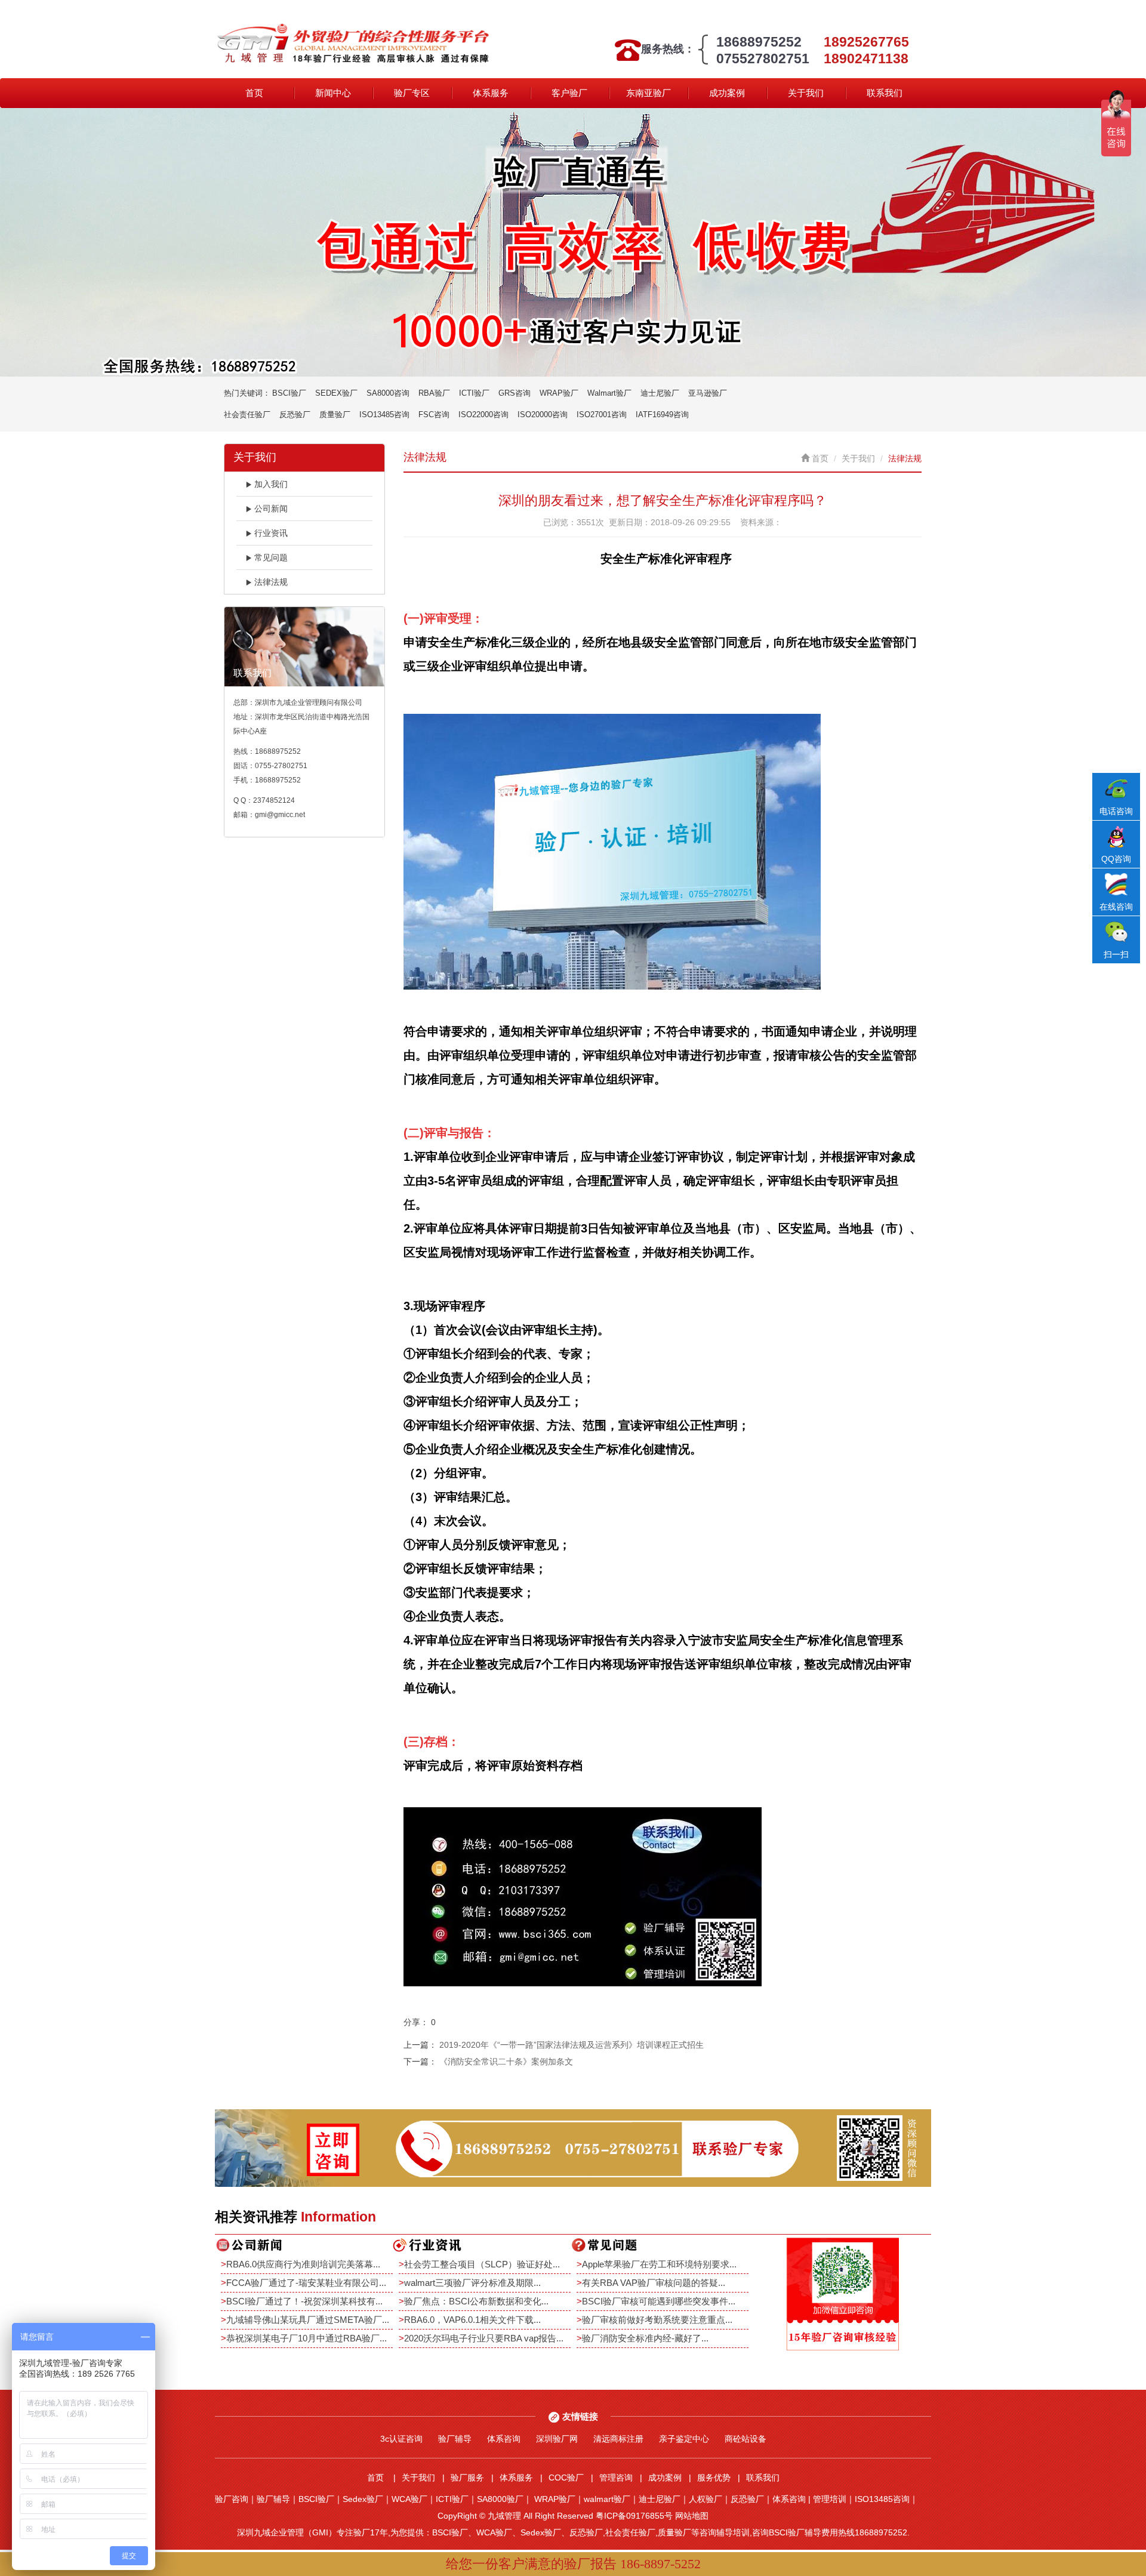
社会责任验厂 (247, 415)
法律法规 (271, 582)
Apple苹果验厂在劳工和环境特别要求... (659, 2264)
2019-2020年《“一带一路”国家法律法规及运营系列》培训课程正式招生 (572, 2045)
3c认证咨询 (401, 2439)
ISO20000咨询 (543, 415)
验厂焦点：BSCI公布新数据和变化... (476, 2301)
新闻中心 (333, 93)
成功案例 (727, 93)
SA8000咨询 (388, 393)
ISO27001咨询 (602, 415)
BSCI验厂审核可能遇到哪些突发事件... (659, 2301)
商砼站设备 (745, 2439)
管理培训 (830, 2499)
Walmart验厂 (609, 393)
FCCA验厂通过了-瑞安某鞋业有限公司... (306, 2283)
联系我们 (885, 93)
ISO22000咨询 (483, 415)
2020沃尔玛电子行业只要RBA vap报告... (484, 2338)
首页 (254, 93)
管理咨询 (616, 2478)
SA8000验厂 (500, 2499)
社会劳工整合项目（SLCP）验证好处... (482, 2264)
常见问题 (271, 557)
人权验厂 (706, 2499)
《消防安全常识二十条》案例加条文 (506, 2062)
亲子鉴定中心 (684, 2439)
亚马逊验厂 (708, 393)
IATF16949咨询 (662, 415)
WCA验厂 (409, 2499)
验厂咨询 (232, 2499)
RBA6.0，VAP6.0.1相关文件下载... (472, 2320)
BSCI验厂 (289, 393)
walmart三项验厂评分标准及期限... (472, 2283)
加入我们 (271, 484)
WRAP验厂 (559, 393)
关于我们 (806, 93)
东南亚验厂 (649, 93)
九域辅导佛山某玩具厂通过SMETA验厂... (308, 2320)
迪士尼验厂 (660, 393)
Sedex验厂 (363, 2499)
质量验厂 (335, 415)
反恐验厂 (295, 415)
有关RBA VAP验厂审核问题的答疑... (654, 2283)
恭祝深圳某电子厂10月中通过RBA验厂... (306, 2338)
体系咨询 (504, 2439)
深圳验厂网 (557, 2439)
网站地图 (692, 2516)
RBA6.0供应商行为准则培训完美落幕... (303, 2264)
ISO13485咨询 (384, 415)
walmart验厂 (607, 2499)
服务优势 (714, 2478)
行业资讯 (271, 533)
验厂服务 (467, 2478)
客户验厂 (569, 93)
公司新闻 (271, 509)
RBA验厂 (434, 393)
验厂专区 (412, 93)
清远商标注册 (618, 2439)
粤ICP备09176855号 (634, 2516)
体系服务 (491, 93)
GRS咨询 (515, 393)
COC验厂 (566, 2478)
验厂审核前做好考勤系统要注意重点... (657, 2320)
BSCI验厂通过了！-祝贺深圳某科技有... (304, 2301)
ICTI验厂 (474, 393)
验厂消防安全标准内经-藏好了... (645, 2338)
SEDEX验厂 (336, 393)
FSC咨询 (434, 415)
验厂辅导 (455, 2439)
